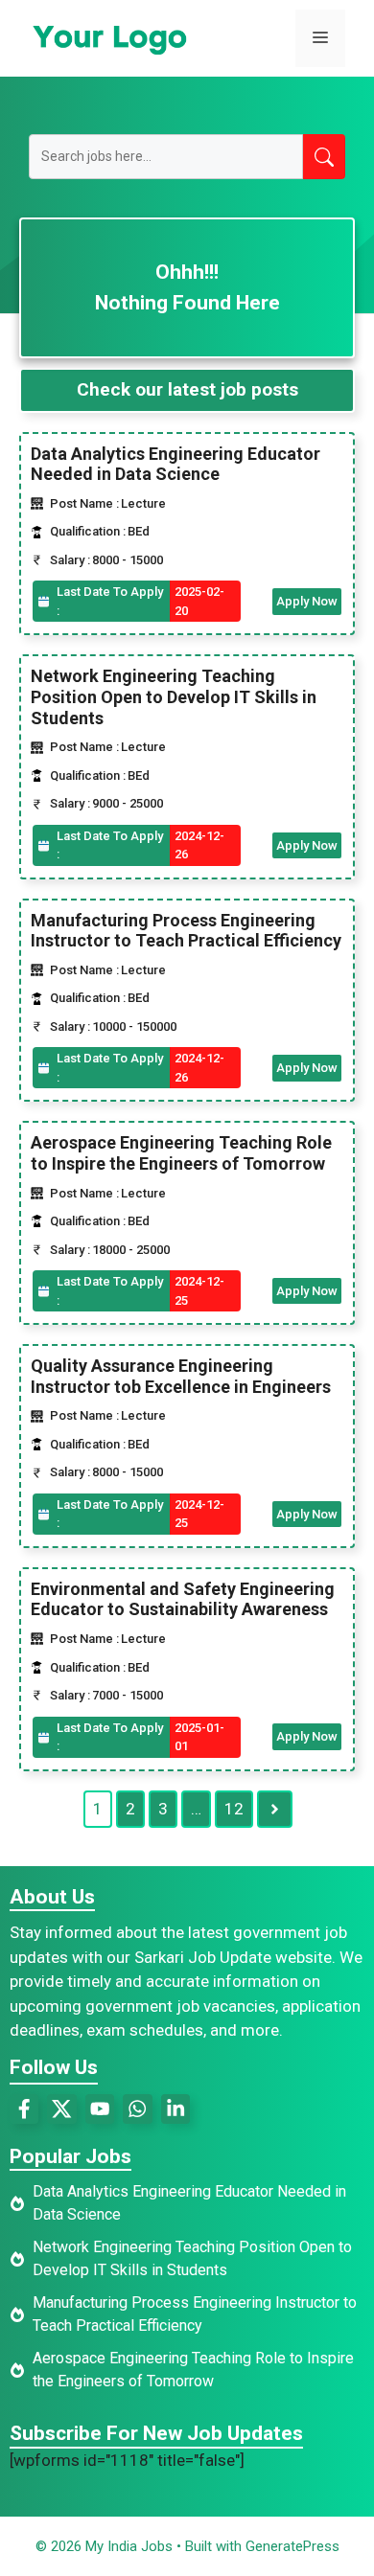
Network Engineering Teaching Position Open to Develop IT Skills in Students (174, 696)
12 (234, 1809)
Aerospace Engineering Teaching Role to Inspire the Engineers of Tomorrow (181, 1153)
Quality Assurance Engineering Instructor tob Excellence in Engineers (181, 1376)
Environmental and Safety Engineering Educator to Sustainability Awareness (183, 1599)
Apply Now (307, 601)
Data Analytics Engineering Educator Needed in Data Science (175, 464)
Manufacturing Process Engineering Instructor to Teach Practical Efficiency (186, 931)
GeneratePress (292, 2546)
